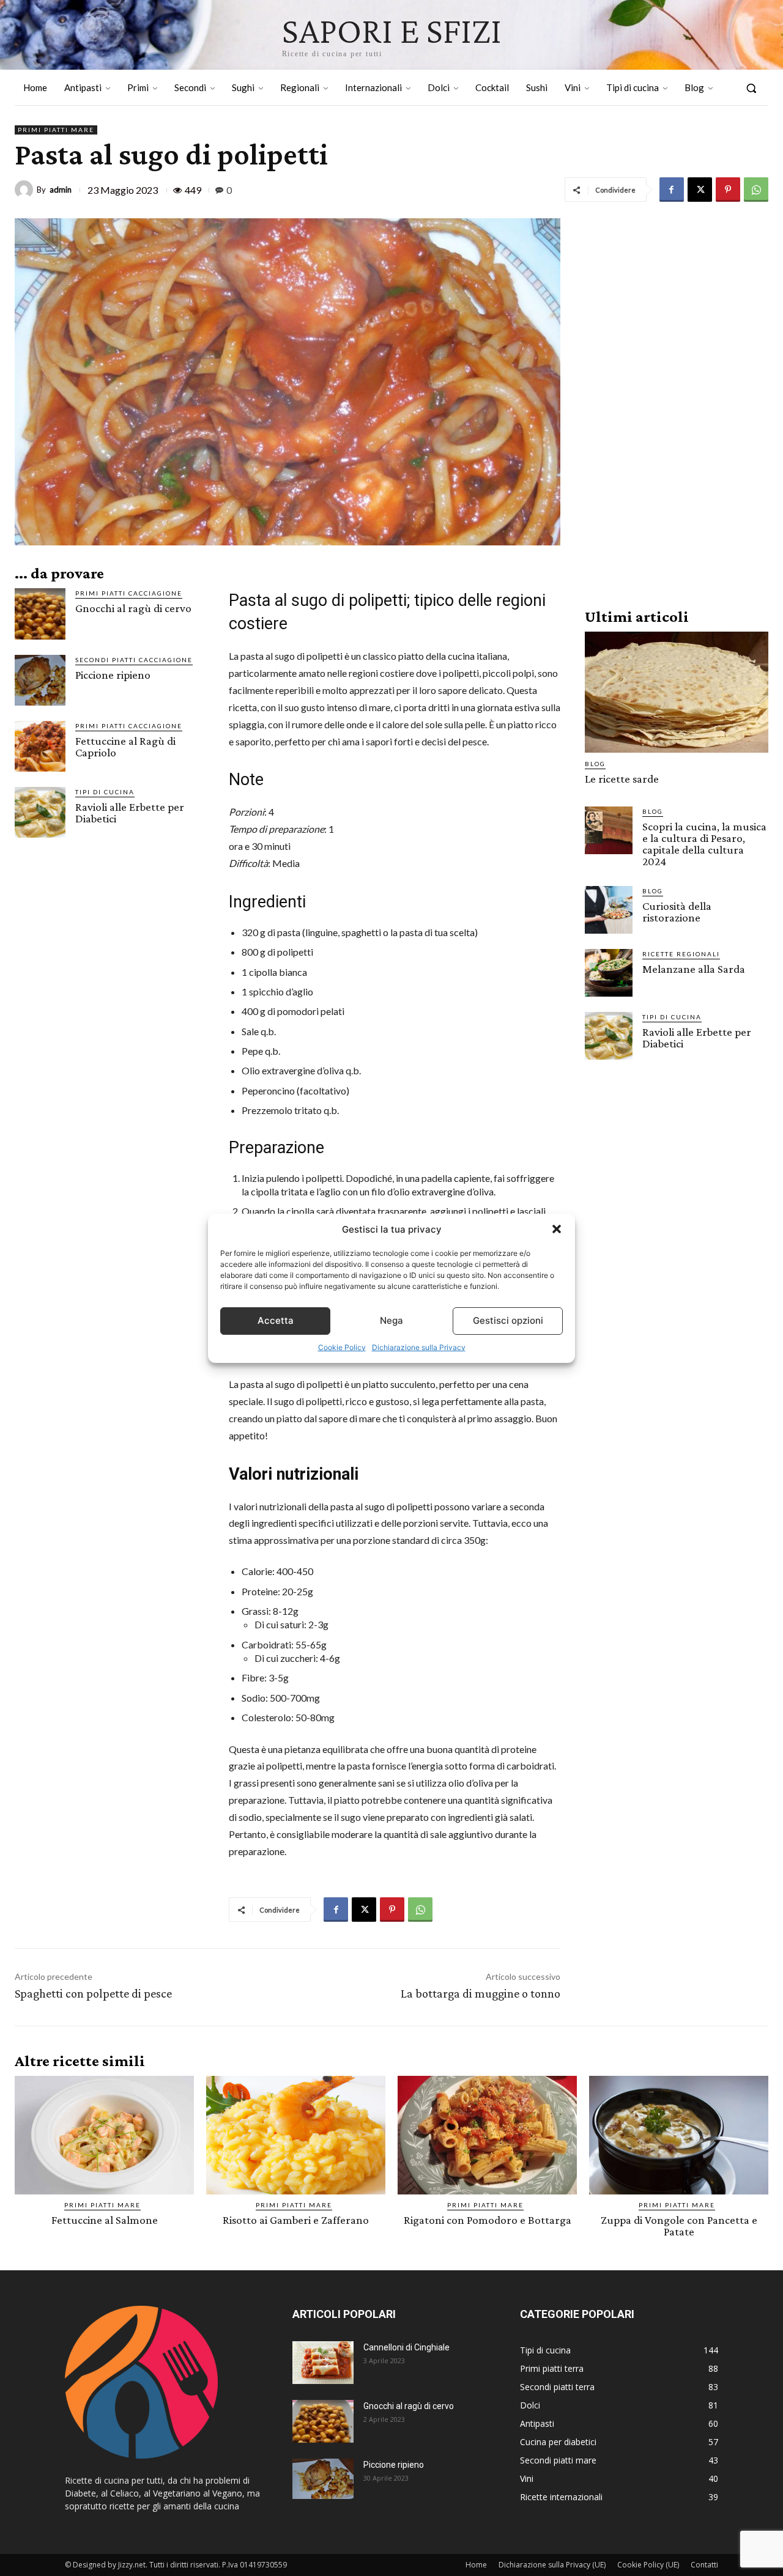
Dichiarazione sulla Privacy (419, 1347)
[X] (700, 190)
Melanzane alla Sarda (694, 969)
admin (61, 190)
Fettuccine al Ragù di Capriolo (125, 747)
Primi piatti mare (56, 130)
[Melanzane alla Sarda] (609, 973)
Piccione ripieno (113, 675)
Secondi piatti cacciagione (134, 660)
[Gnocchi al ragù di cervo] (40, 614)
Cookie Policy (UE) (648, 2565)
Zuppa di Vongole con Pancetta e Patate (679, 2226)
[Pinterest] (728, 190)
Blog (595, 764)
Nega (391, 1320)
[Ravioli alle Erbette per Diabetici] (40, 812)
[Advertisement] (677, 402)
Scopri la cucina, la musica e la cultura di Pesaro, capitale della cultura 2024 (704, 844)
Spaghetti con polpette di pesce (93, 1993)
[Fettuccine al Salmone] (104, 2135)
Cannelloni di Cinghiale (406, 2347)
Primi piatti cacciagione (129, 593)
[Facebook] (672, 190)
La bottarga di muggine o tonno (481, 1993)
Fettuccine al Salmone (105, 2220)
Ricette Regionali (681, 954)
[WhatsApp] (756, 190)
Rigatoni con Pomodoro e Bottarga (488, 2220)
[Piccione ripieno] (40, 680)
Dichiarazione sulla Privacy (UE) (552, 2565)
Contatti (704, 2565)
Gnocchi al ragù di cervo (133, 608)
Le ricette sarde (622, 779)
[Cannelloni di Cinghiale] (323, 2363)
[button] (557, 1229)
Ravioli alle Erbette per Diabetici (130, 813)
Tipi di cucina (105, 792)
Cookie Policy (342, 1347)
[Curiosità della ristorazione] (609, 910)
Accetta (276, 1320)
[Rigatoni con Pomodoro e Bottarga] (487, 2135)
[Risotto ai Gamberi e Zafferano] (296, 2135)
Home (476, 2565)
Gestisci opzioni (508, 1320)
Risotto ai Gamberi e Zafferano (296, 2220)
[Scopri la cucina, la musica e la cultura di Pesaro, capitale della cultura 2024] (609, 830)
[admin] (26, 190)
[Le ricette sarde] (677, 692)
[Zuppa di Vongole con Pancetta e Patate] (679, 2135)
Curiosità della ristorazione (677, 912)
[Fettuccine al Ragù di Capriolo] (40, 746)
